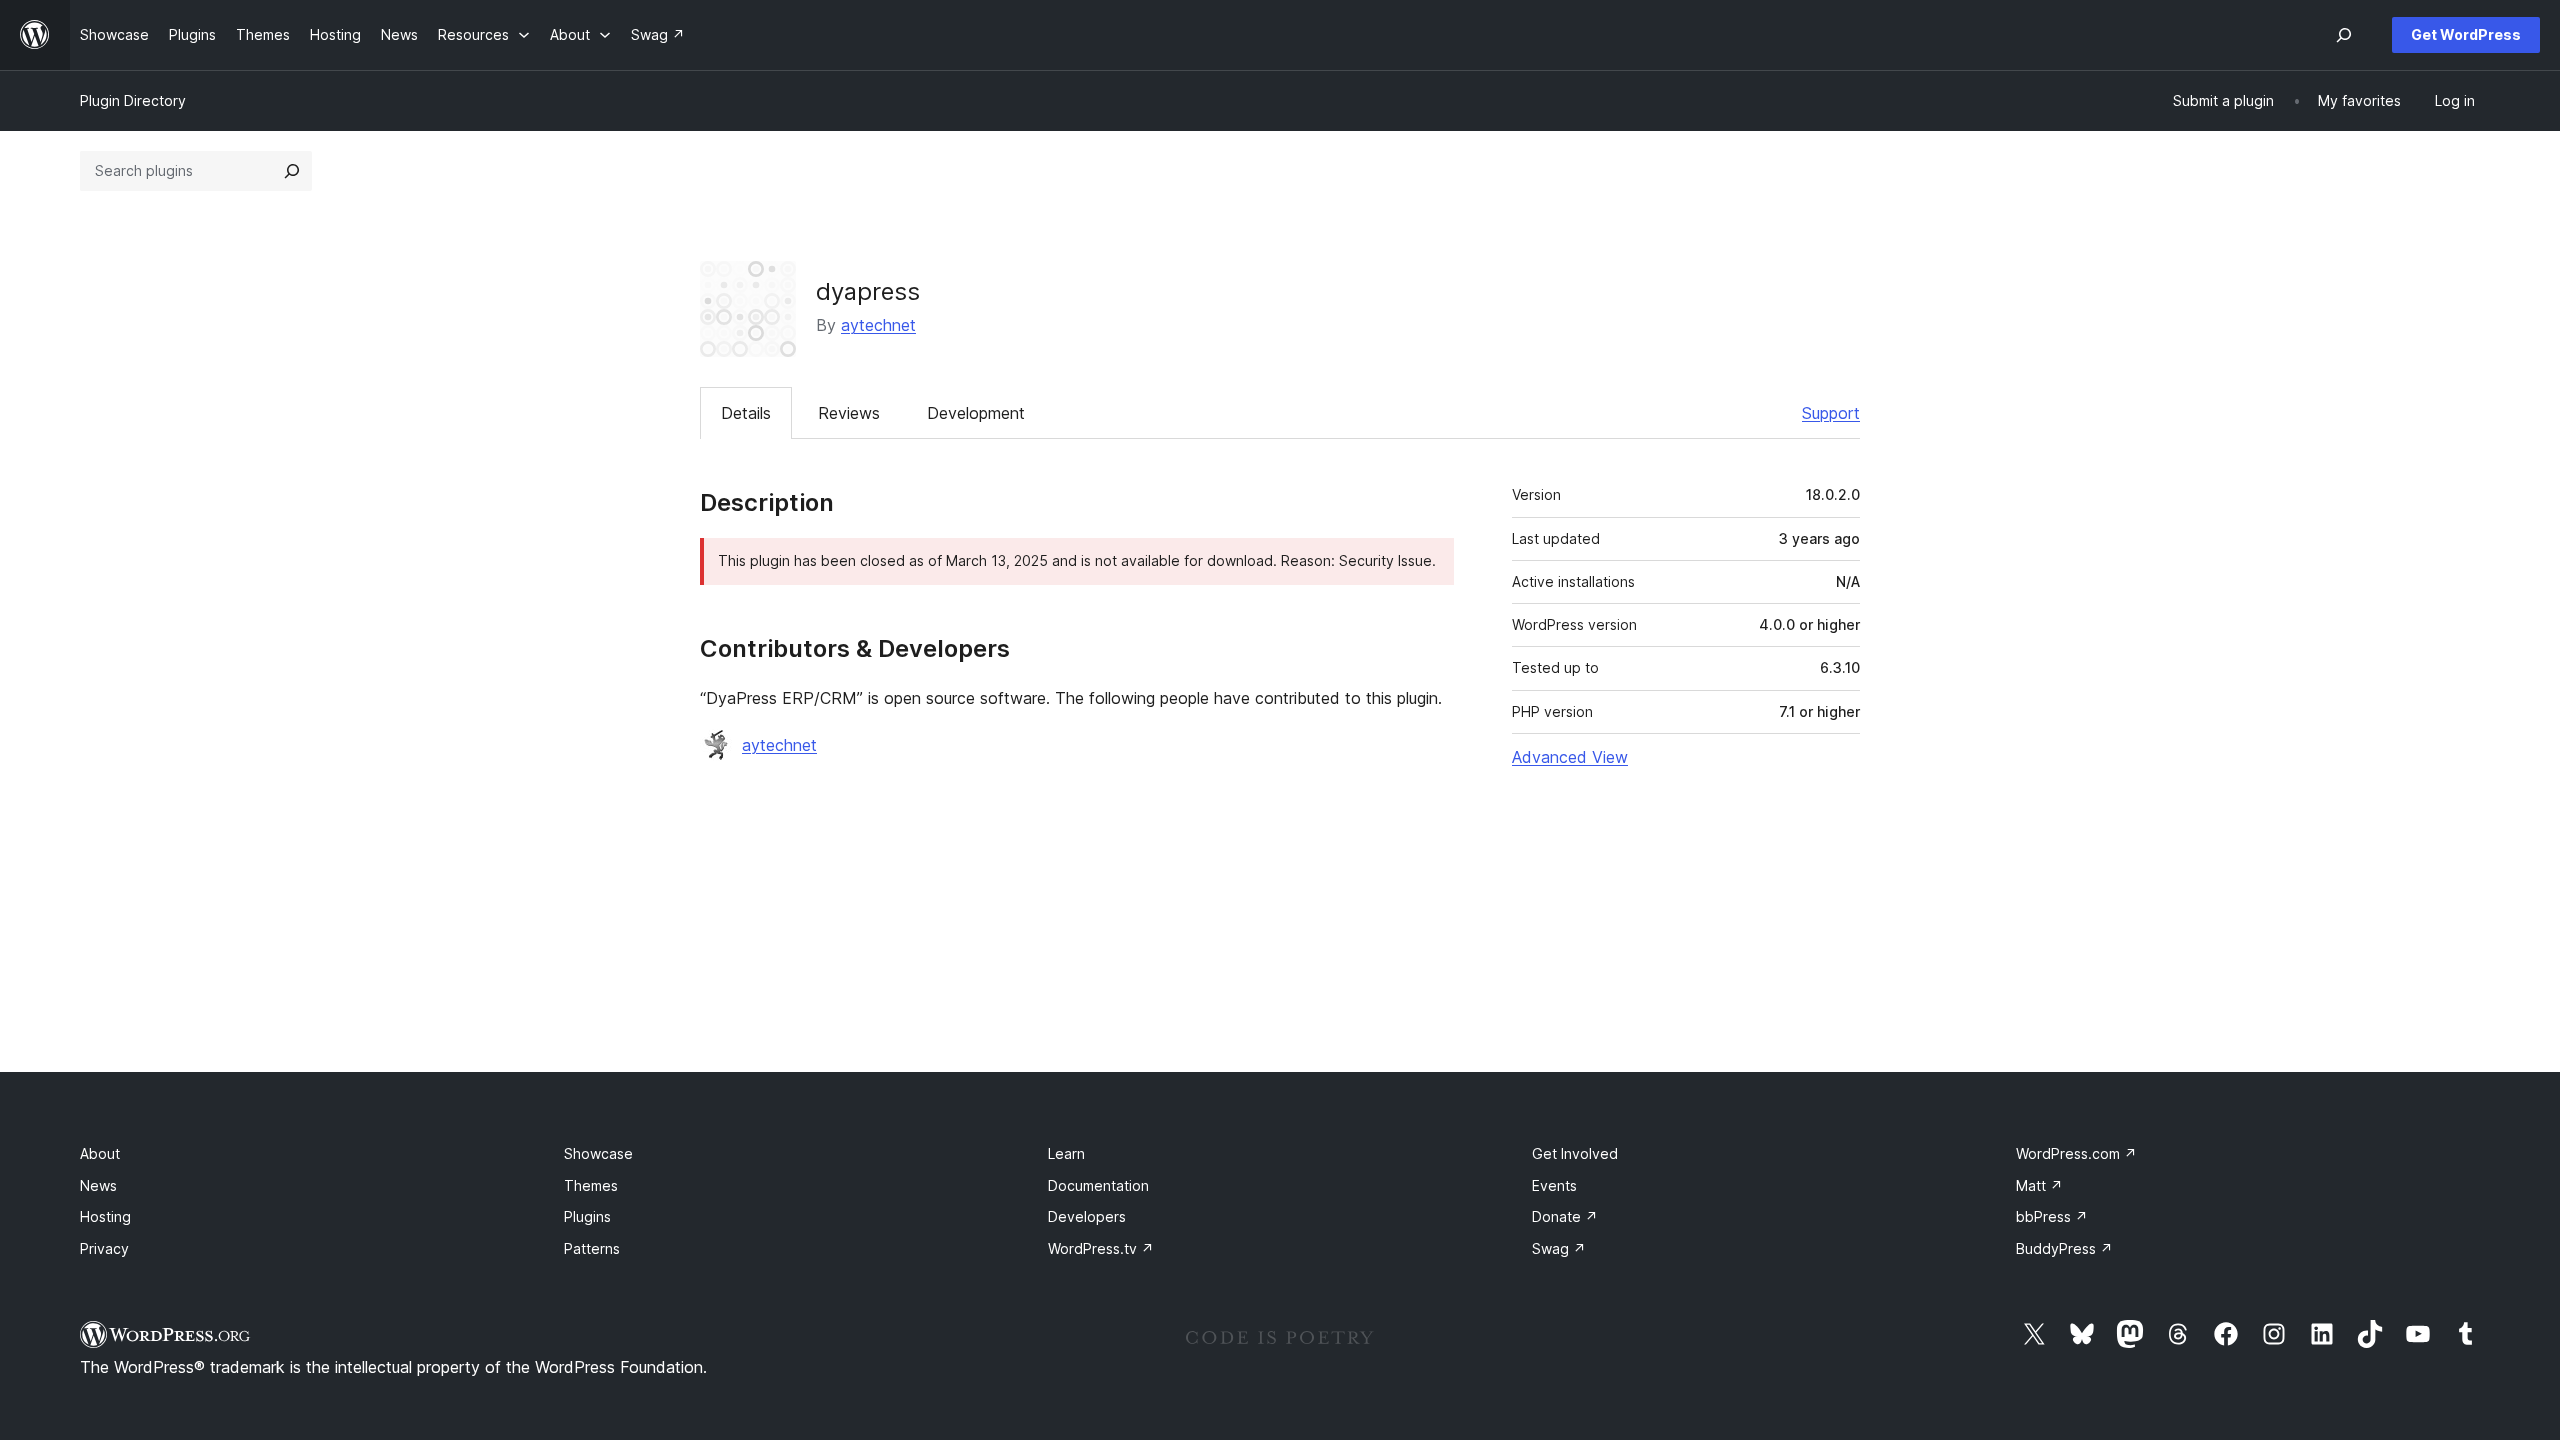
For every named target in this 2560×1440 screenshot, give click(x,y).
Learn (1066, 1153)
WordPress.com (2076, 1153)
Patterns (592, 1248)
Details (746, 413)
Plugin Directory (133, 100)
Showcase (598, 1153)
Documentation (1098, 1185)
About (100, 1153)
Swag (1559, 1248)
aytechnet (878, 325)
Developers (1087, 1216)
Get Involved (1575, 1153)
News (98, 1185)
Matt (2039, 1185)
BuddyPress (2064, 1248)
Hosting (105, 1216)
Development (976, 413)
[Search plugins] (292, 171)
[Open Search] (2344, 35)
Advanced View (1570, 757)
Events (1554, 1185)
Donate (1565, 1216)
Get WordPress (2466, 34)
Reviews (849, 413)
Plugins (587, 1216)
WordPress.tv (1101, 1248)
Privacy (104, 1248)
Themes (591, 1185)
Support (1831, 413)
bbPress (2052, 1216)
